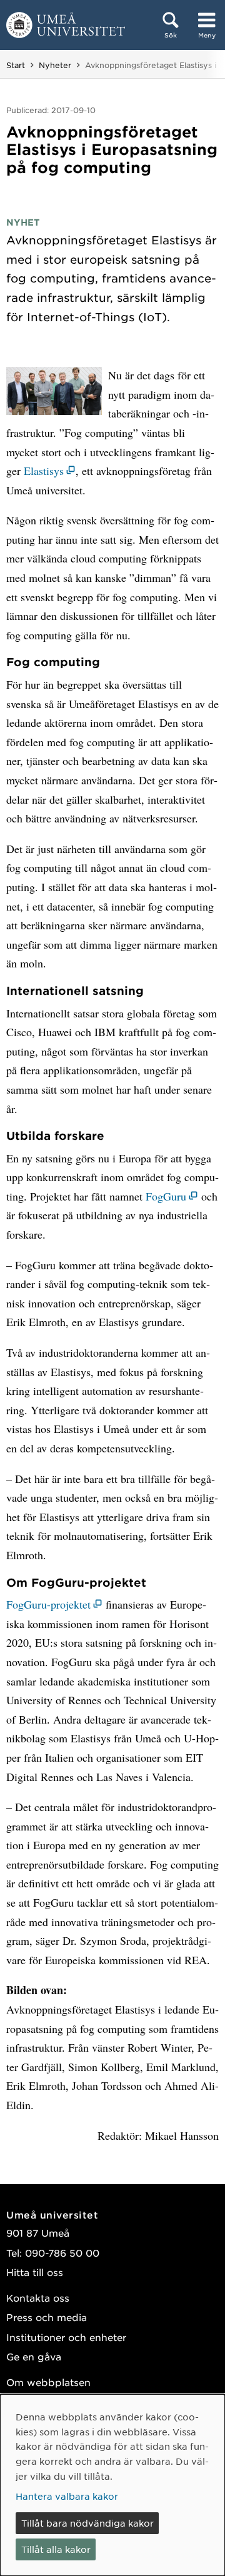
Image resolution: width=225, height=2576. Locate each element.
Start (16, 65)
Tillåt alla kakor (56, 2549)
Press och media (47, 2317)
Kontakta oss (38, 2298)
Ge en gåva (34, 2356)
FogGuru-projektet (48, 1604)
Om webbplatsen (48, 2382)
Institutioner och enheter (66, 2337)
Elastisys (44, 471)
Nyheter (55, 65)
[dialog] (112, 2485)
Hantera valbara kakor (67, 2496)
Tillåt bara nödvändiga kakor (87, 2523)
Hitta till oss (35, 2272)
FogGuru (166, 1196)
